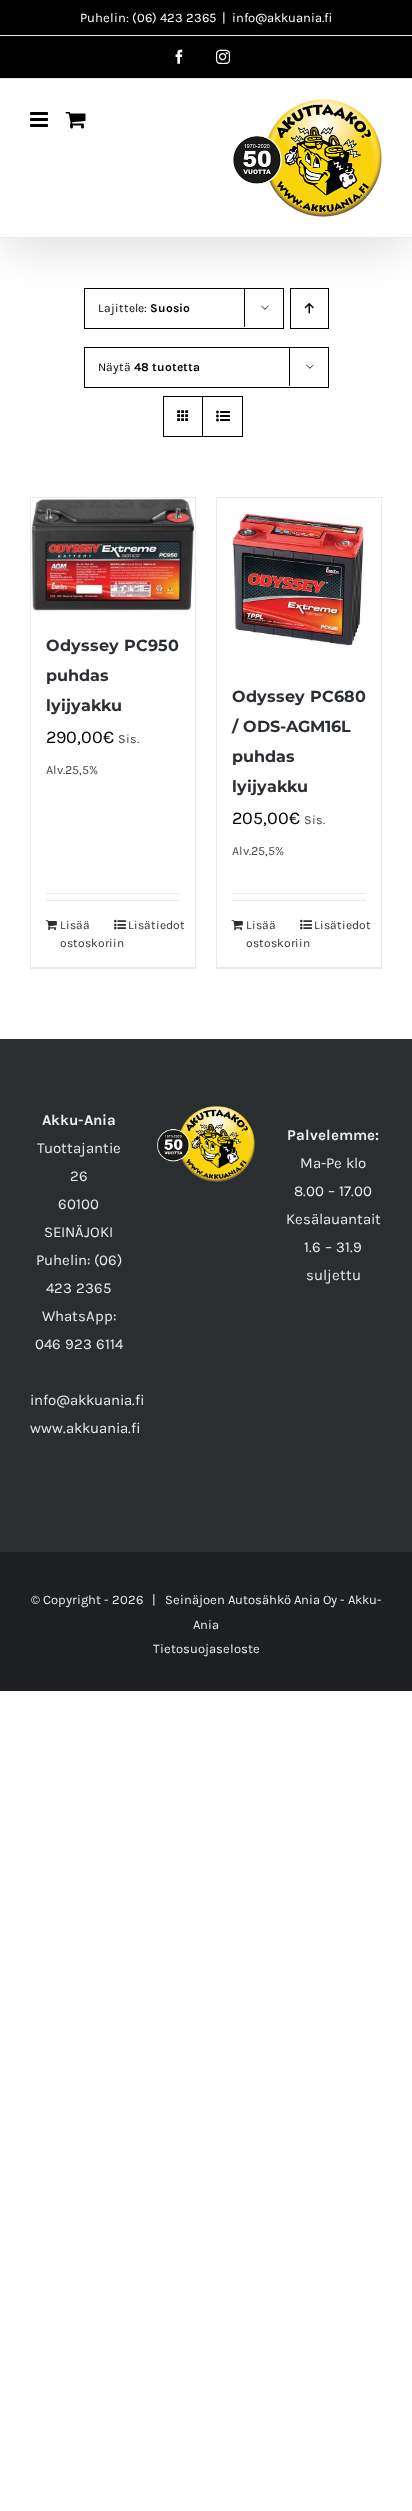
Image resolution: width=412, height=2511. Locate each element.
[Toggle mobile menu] (40, 119)
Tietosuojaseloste (206, 1648)
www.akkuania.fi (85, 1428)
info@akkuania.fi (282, 17)
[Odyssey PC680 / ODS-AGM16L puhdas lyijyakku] (299, 580)
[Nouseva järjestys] (309, 308)
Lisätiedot (154, 925)
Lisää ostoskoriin (86, 934)
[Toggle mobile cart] (76, 119)
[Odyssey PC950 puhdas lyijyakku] (113, 554)
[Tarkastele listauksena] (222, 416)
